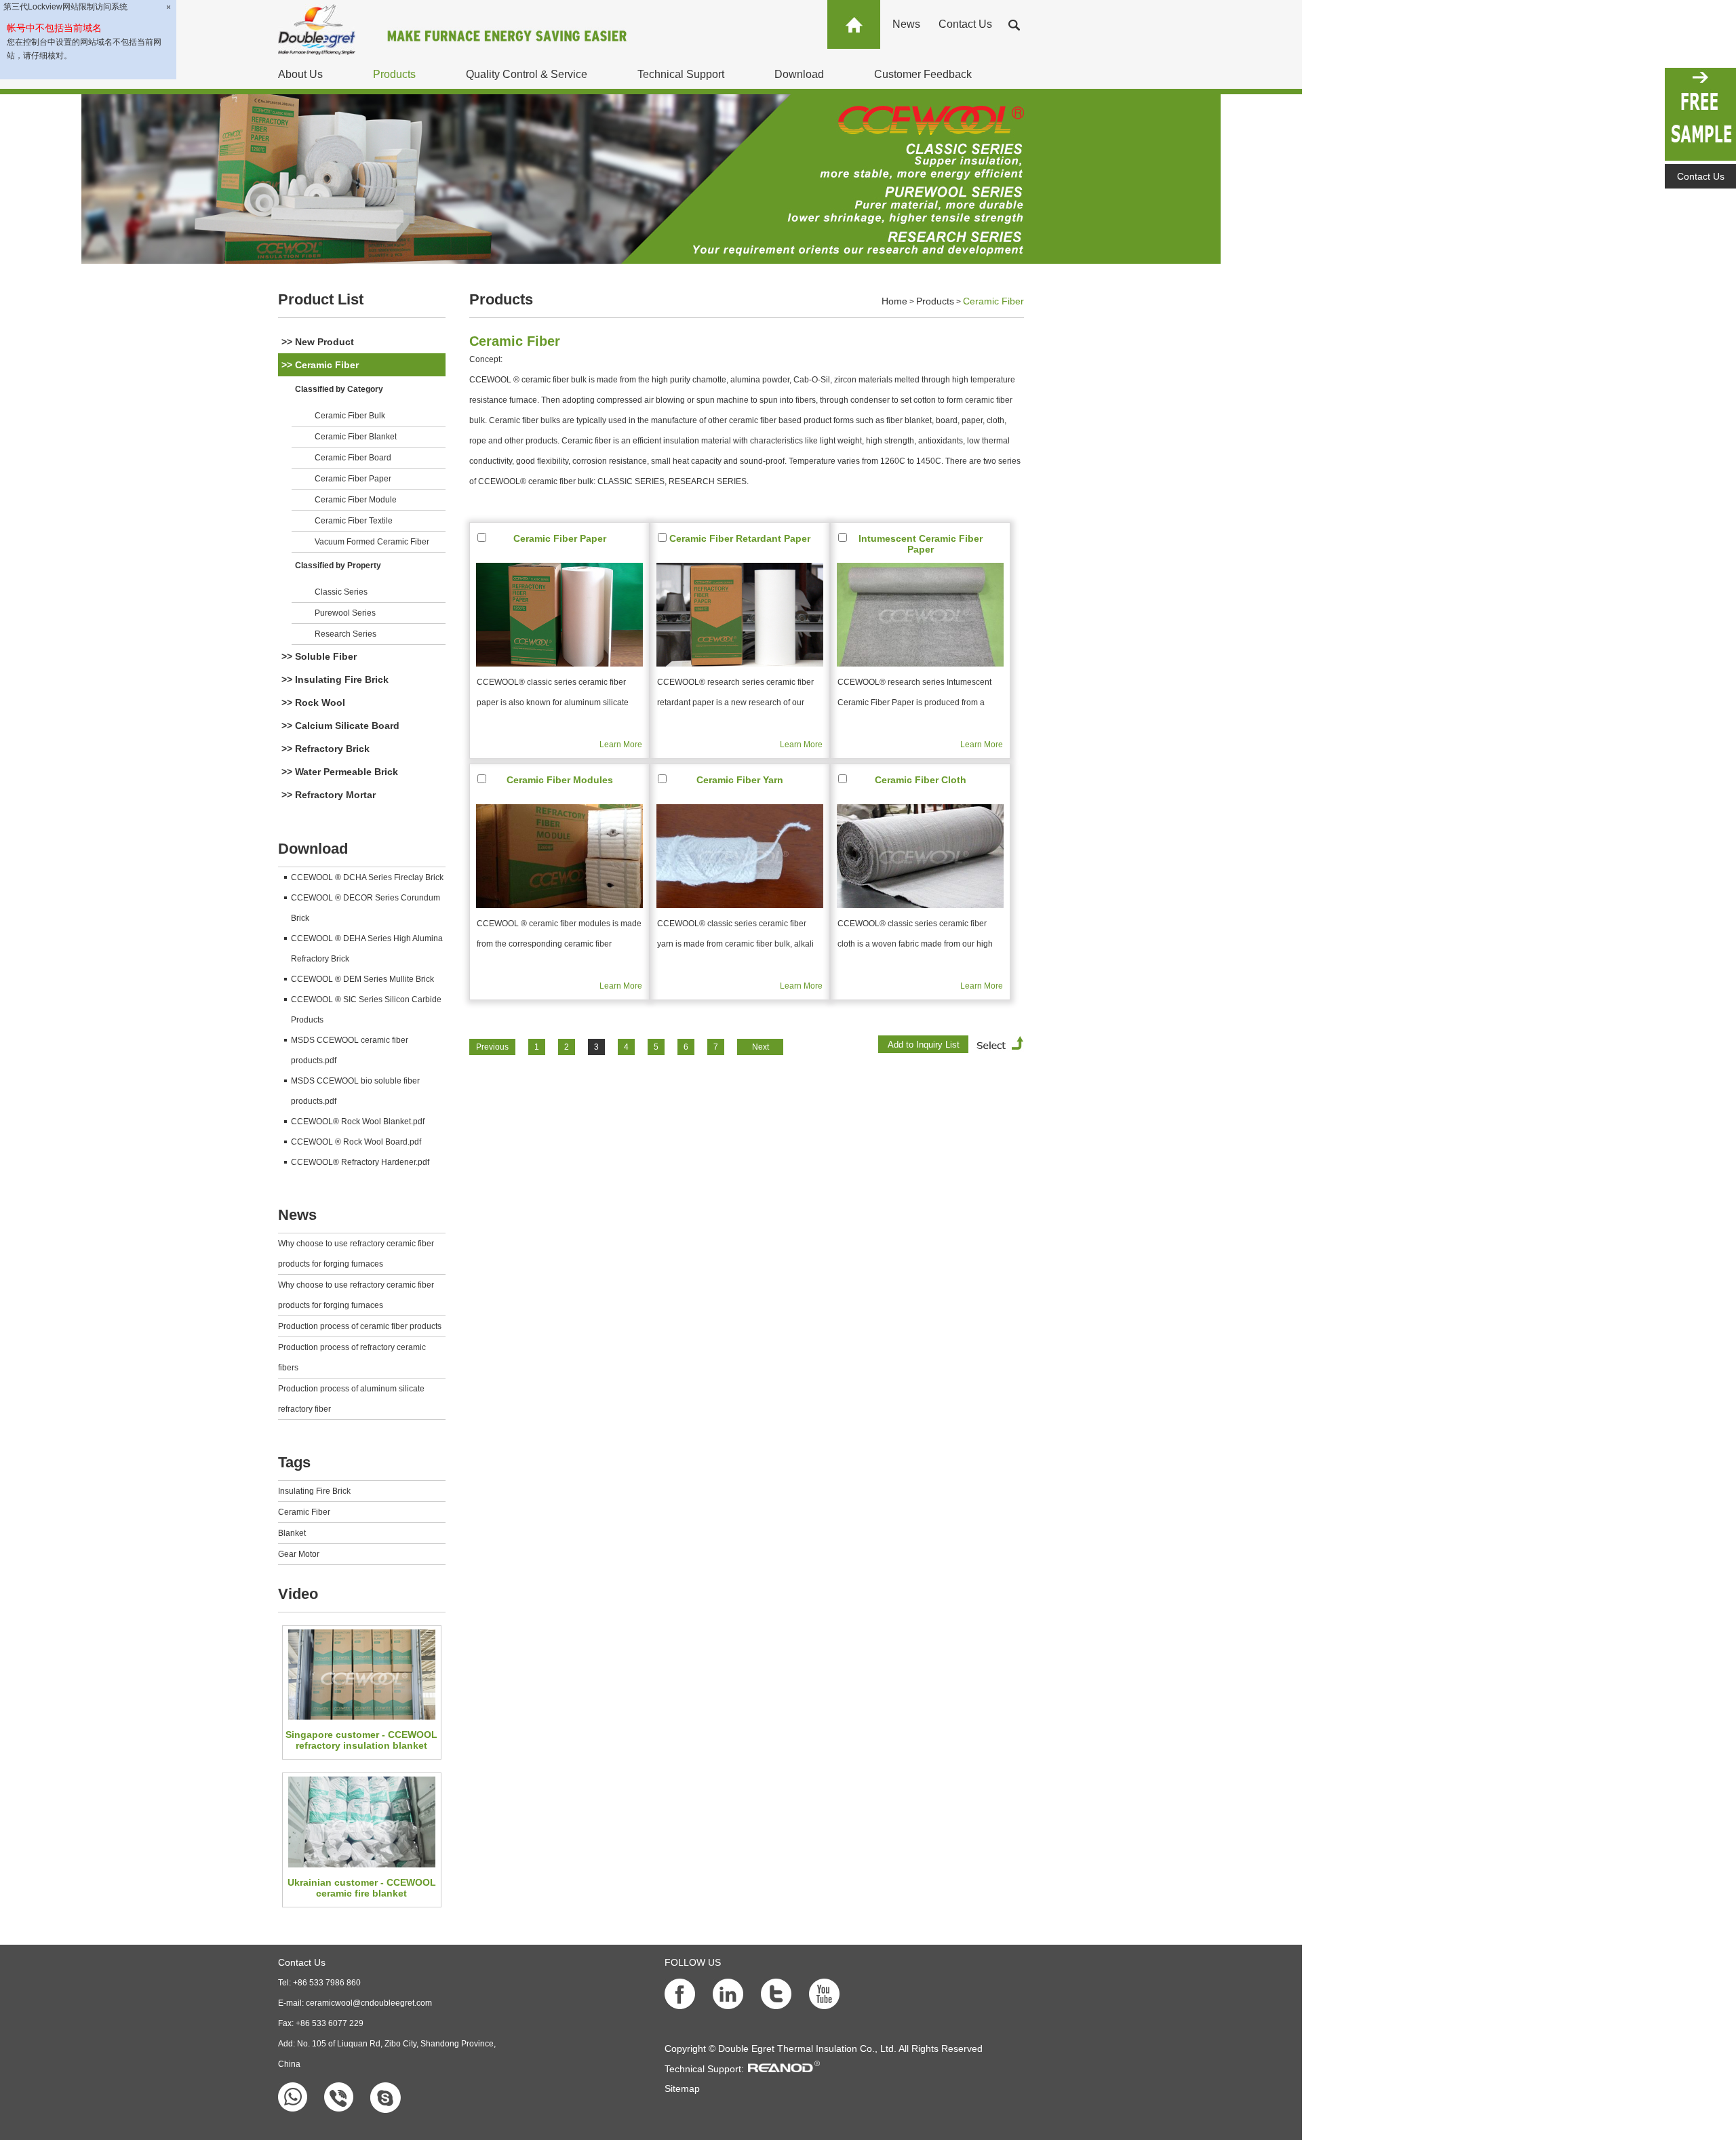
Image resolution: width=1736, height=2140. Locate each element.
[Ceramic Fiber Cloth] (920, 856)
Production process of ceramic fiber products (360, 1326)
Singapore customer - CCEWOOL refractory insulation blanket (361, 1740)
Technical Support (681, 74)
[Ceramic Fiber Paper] (559, 615)
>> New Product (318, 342)
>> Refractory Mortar (329, 795)
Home (894, 301)
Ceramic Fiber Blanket (356, 437)
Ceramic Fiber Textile (354, 521)
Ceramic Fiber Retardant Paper (740, 538)
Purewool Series (345, 613)
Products (394, 74)
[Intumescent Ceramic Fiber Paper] (920, 615)
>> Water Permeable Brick (340, 772)
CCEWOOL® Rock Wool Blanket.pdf (358, 1122)
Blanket (292, 1533)
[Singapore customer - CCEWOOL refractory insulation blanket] (361, 1675)
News (906, 24)
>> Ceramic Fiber (320, 365)
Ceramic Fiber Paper (353, 479)
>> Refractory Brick (325, 749)
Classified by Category (339, 389)
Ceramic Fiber (304, 1512)
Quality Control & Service (527, 74)
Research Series (346, 634)
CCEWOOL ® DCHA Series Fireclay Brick (367, 877)
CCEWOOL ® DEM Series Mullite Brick (362, 979)
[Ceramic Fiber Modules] (559, 856)
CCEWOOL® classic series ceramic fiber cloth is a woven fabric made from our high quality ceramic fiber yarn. (915, 936)
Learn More (621, 745)
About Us (300, 74)
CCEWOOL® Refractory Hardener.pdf (360, 1162)
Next (761, 1047)
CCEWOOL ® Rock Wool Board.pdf (356, 1142)
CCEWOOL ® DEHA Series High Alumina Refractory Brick (367, 949)
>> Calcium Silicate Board (340, 726)
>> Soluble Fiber (319, 656)
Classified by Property (338, 566)
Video (298, 1594)
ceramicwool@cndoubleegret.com (369, 2003)
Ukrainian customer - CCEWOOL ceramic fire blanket (362, 1888)
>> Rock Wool (313, 702)
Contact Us (965, 24)
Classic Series (341, 592)
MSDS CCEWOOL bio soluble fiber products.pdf (355, 1091)
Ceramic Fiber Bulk (350, 416)
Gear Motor (299, 1554)
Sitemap (682, 2088)
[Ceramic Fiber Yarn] (740, 856)
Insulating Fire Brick (314, 1491)
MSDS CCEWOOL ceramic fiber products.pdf (350, 1050)
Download (799, 74)
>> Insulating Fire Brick (335, 679)
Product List (321, 299)
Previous (492, 1047)
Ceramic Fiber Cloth (921, 780)
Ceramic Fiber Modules (560, 780)
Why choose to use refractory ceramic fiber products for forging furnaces (356, 1254)
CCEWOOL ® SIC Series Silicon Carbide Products (366, 1010)
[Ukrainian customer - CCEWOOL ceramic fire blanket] (361, 1822)
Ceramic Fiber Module (356, 500)
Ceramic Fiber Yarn (740, 780)
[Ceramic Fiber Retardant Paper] (740, 615)
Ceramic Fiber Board (353, 458)
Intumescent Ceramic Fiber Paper (921, 544)
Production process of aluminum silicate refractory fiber (351, 1399)
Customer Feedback (923, 74)
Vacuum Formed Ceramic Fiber (372, 542)
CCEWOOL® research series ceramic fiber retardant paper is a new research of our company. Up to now (735, 695)
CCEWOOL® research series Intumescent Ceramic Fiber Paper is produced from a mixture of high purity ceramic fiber (914, 695)
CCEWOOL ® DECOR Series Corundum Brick (366, 908)
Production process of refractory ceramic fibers (352, 1358)
